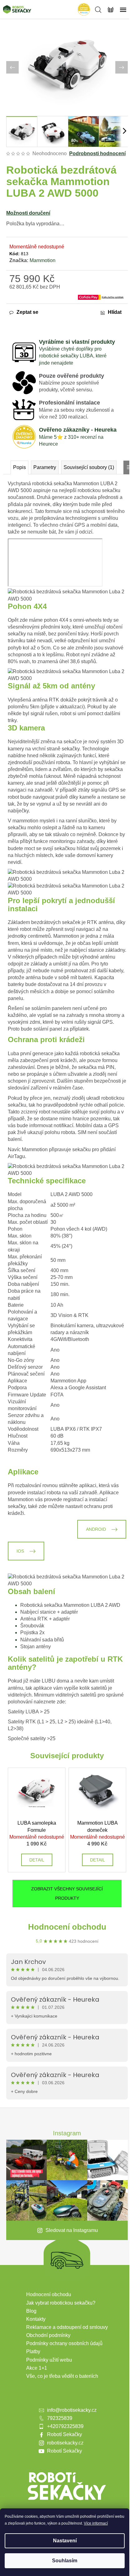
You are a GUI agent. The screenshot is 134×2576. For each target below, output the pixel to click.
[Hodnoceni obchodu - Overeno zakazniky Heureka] (84, 9)
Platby (33, 2351)
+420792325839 (65, 2426)
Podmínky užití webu (49, 2360)
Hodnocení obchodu (67, 1927)
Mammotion (43, 260)
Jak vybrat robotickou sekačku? (61, 2303)
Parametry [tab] (45, 467)
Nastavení (65, 2541)
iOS (20, 1551)
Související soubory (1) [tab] (89, 467)
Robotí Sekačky (65, 2434)
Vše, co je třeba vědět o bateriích (62, 2376)
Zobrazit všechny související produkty (67, 1894)
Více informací (96, 2523)
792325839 (60, 2418)
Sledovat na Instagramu (72, 2230)
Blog (31, 2311)
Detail (37, 1860)
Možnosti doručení (28, 213)
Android (96, 1529)
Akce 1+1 (37, 2368)
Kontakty (36, 2319)
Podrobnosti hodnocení (97, 153)
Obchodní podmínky (48, 2335)
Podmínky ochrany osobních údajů (64, 2343)
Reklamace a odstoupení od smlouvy (67, 2327)
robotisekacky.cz (65, 2443)
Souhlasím (65, 2561)
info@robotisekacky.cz (72, 2410)
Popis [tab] (19, 467)
